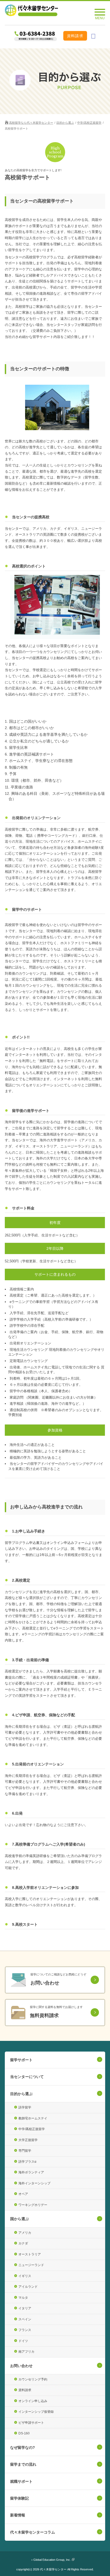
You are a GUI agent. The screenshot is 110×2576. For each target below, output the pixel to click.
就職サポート (21, 2481)
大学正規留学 (28, 2140)
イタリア (25, 2308)
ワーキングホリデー (33, 2205)
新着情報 (18, 2515)
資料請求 (75, 36)
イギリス (25, 2276)
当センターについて (27, 2077)
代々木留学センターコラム (33, 2532)
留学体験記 (19, 2498)
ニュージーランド (31, 2265)
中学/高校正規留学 (89, 123)
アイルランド (28, 2287)
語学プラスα (27, 2162)
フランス (25, 2330)
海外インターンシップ (34, 2183)
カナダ (23, 2243)
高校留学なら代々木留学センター (31, 123)
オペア (23, 2194)
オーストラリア (30, 2254)
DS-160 (24, 2433)
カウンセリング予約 (33, 2379)
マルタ (23, 2298)
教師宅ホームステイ (33, 2118)
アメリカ (25, 2233)
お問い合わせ (21, 2366)
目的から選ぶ (65, 123)
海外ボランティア (31, 2172)
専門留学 (25, 2151)
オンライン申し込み (33, 2401)
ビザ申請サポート (31, 2423)
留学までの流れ (23, 2464)
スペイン (25, 2319)
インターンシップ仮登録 (36, 2412)
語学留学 (25, 2107)
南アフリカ (26, 2352)
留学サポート (21, 2060)
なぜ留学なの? (23, 2447)
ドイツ (23, 2341)
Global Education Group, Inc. (52, 2560)
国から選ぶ (19, 2219)
